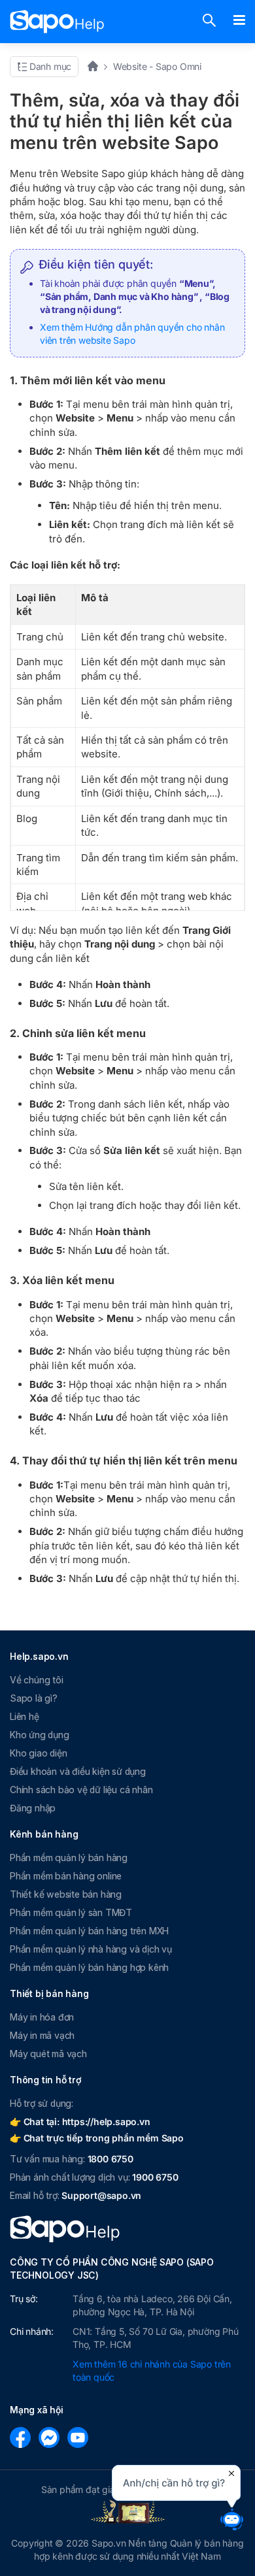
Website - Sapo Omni (157, 66)
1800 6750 (110, 2159)
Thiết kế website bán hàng (66, 1894)
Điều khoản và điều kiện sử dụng (78, 1771)
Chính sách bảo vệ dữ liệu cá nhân (81, 1790)
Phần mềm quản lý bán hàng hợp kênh (89, 1967)
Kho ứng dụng (40, 1735)
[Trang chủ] (97, 66)
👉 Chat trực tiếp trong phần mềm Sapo (97, 2138)
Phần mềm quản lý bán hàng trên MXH (89, 1931)
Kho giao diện (38, 1753)
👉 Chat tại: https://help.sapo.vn (80, 2122)
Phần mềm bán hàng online (66, 1876)
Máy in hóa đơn (42, 2017)
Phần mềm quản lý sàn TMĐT (71, 1912)
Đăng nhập (33, 1808)
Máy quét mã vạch (48, 2054)
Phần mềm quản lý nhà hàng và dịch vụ (91, 1949)
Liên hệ (25, 1716)
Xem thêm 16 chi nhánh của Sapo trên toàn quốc (152, 2370)
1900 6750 (155, 2177)
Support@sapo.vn (101, 2195)
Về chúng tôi (37, 1680)
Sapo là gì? (34, 1698)
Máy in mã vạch (42, 2035)
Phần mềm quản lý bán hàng (69, 1858)
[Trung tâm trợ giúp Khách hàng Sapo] (57, 22)
